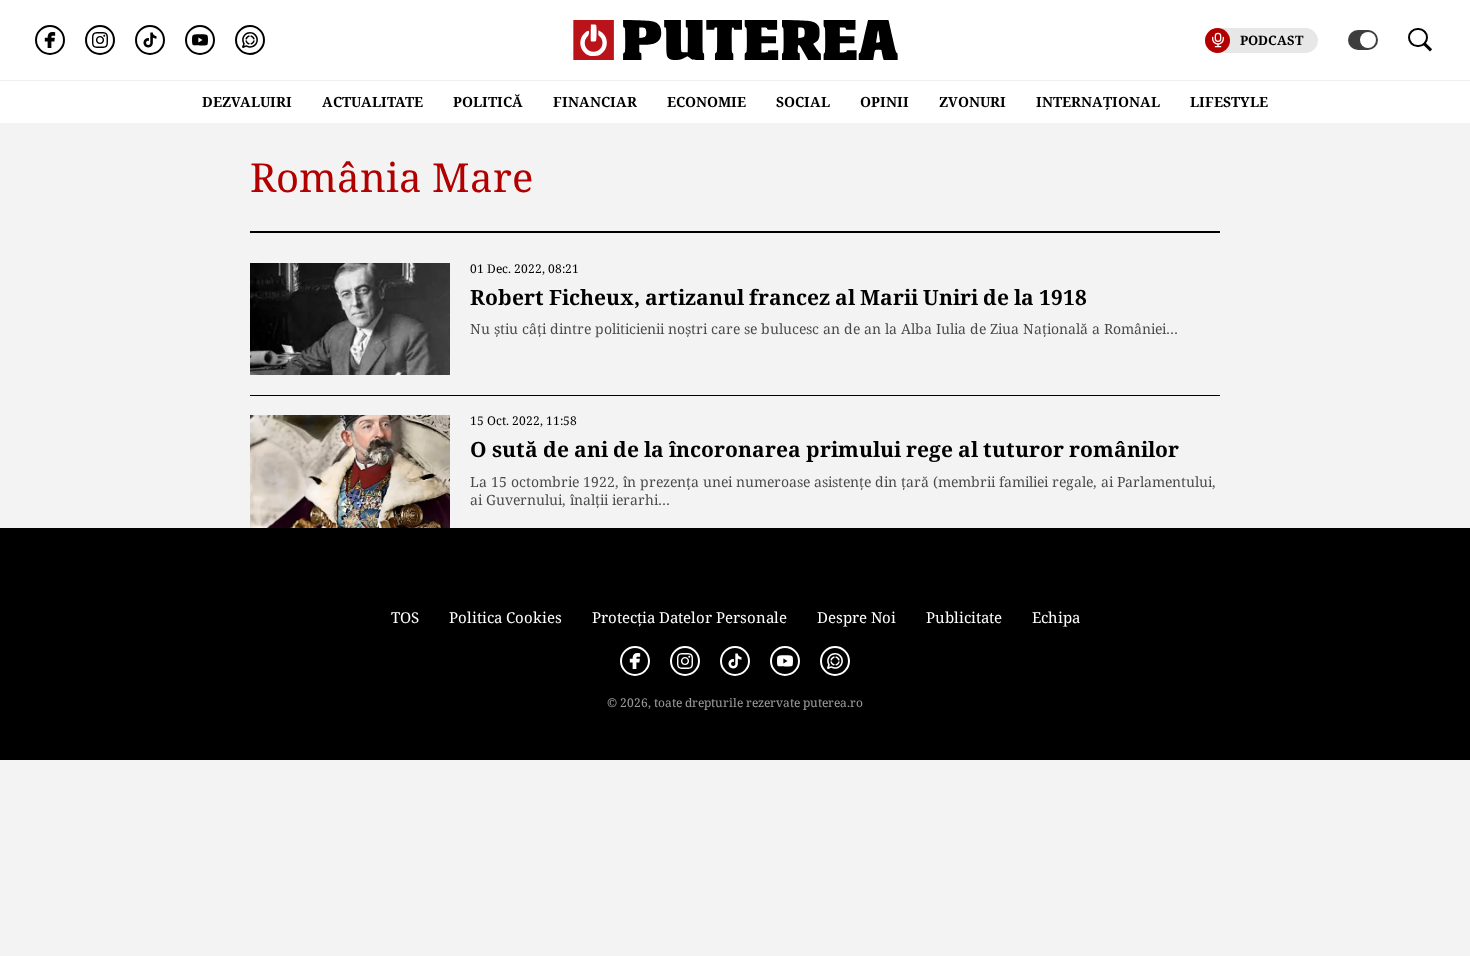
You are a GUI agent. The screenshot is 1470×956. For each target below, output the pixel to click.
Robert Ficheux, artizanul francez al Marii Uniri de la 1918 (778, 297)
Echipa (1056, 617)
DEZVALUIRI (247, 101)
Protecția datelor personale (689, 617)
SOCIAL (803, 101)
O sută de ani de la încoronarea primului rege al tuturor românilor (824, 449)
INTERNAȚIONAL (1098, 101)
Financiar (595, 101)
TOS (405, 617)
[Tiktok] (150, 40)
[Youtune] (200, 40)
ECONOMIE (706, 101)
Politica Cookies (505, 617)
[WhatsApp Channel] (250, 40)
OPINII (884, 101)
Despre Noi (856, 617)
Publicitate (964, 617)
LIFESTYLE (1229, 101)
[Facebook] (50, 40)
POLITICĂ (488, 101)
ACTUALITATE (372, 101)
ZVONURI (972, 101)
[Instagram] (100, 40)
